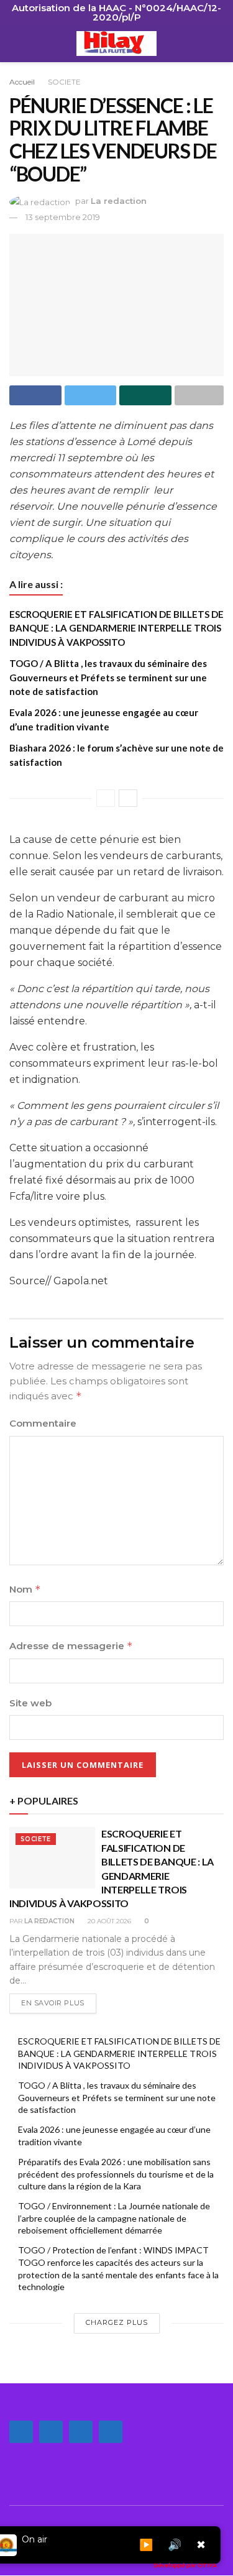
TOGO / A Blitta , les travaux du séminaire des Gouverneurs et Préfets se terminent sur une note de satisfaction (108, 677)
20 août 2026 (108, 1921)
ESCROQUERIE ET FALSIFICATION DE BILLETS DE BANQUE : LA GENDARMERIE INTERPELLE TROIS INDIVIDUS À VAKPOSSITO (116, 628)
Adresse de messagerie (71, 1646)
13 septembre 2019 (63, 217)
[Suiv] (128, 798)
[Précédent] (106, 798)
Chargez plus (117, 2322)
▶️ (146, 2545)
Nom (25, 1589)
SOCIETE (64, 82)
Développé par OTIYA (185, 2565)
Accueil (22, 82)
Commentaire (43, 1423)
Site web (30, 1703)
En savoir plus (53, 2003)
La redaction (119, 201)
